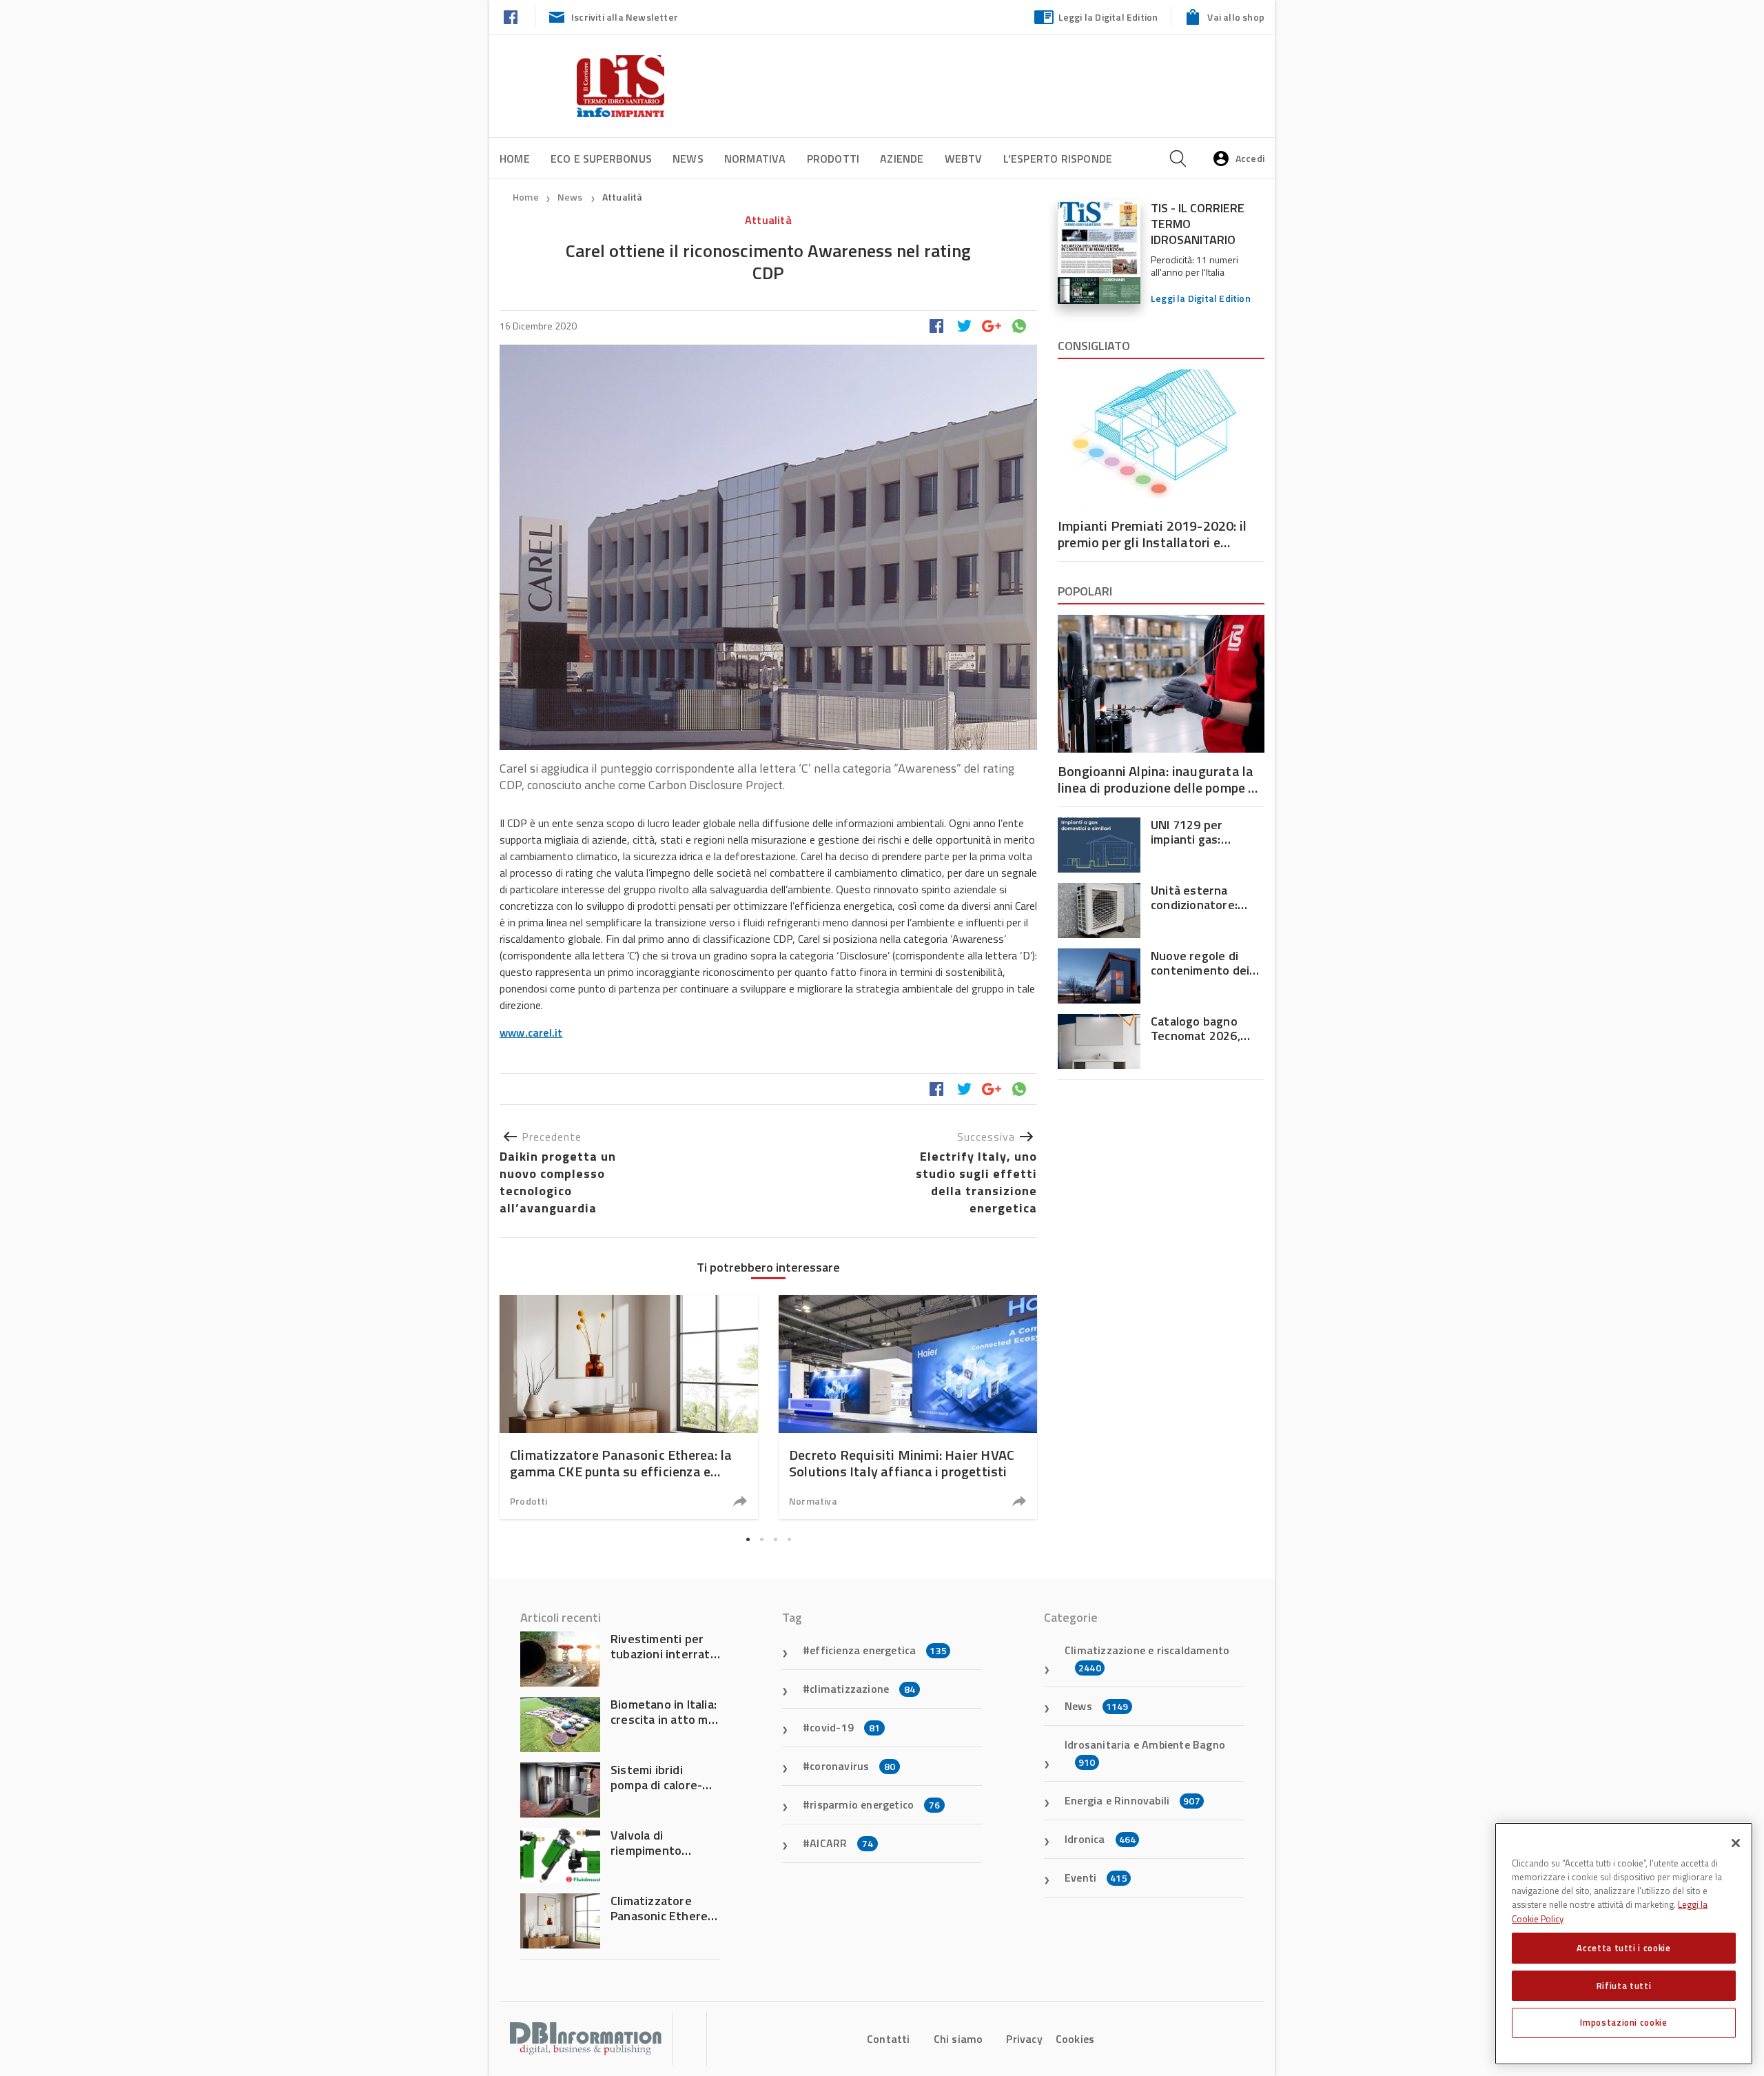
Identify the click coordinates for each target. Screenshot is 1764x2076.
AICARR (841, 1843)
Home (515, 159)
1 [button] (748, 1539)
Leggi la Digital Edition (1108, 17)
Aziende (902, 159)
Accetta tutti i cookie (1623, 1948)
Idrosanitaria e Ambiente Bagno (1145, 1753)
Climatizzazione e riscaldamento (1147, 1658)
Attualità (623, 197)
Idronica (1100, 1839)
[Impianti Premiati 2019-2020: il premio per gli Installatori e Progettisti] (1161, 438)
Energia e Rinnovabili (1132, 1800)
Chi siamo (958, 2039)
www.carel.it (531, 1032)
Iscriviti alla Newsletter (625, 17)
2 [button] (761, 1539)
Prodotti (833, 159)
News (688, 159)
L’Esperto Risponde (1058, 159)
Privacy (1024, 2039)
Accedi (1250, 158)
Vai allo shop (1236, 17)
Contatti (889, 2039)
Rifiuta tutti (1624, 1985)
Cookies (1075, 2039)
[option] (629, 1407)
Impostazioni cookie (1623, 2022)
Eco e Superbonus (601, 159)
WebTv (964, 159)
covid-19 (845, 1727)
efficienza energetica (878, 1650)
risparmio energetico (875, 1804)
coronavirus (852, 1766)
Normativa (755, 159)
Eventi (1096, 1877)
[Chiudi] (1736, 1843)
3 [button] (775, 1539)
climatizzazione (862, 1689)
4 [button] (789, 1539)
